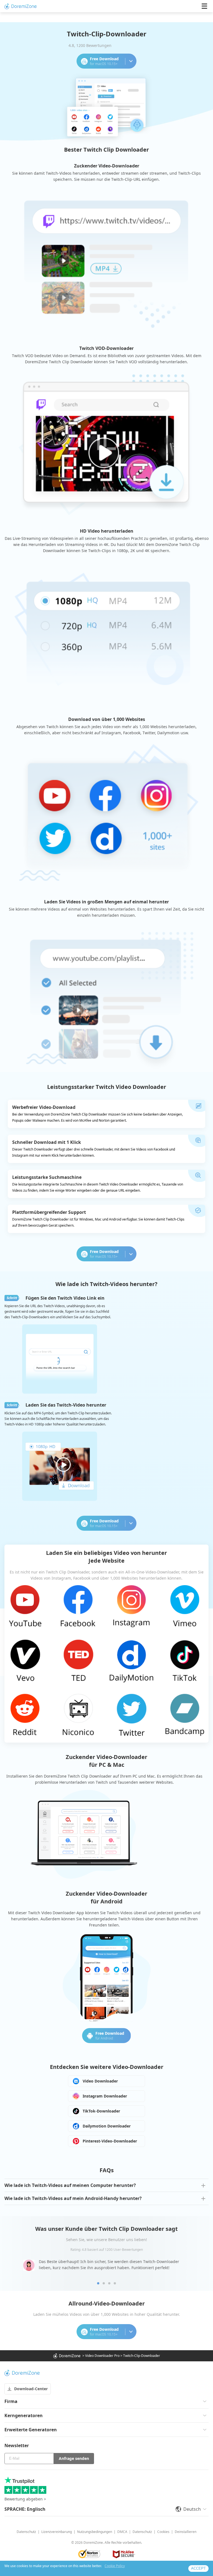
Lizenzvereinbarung (57, 2532)
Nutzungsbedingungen (95, 2532)
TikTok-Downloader (101, 2111)
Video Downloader (100, 2081)
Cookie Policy (115, 2566)
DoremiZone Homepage (21, 6)
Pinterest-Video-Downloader (110, 2141)
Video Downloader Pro (102, 2356)
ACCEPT (198, 2568)
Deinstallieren (186, 2532)
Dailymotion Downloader (107, 2126)
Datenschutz (26, 2532)
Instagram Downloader (105, 2096)
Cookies (163, 2532)
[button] (98, 2283)
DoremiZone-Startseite (67, 2356)
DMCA (122, 2532)
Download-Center (31, 2389)
